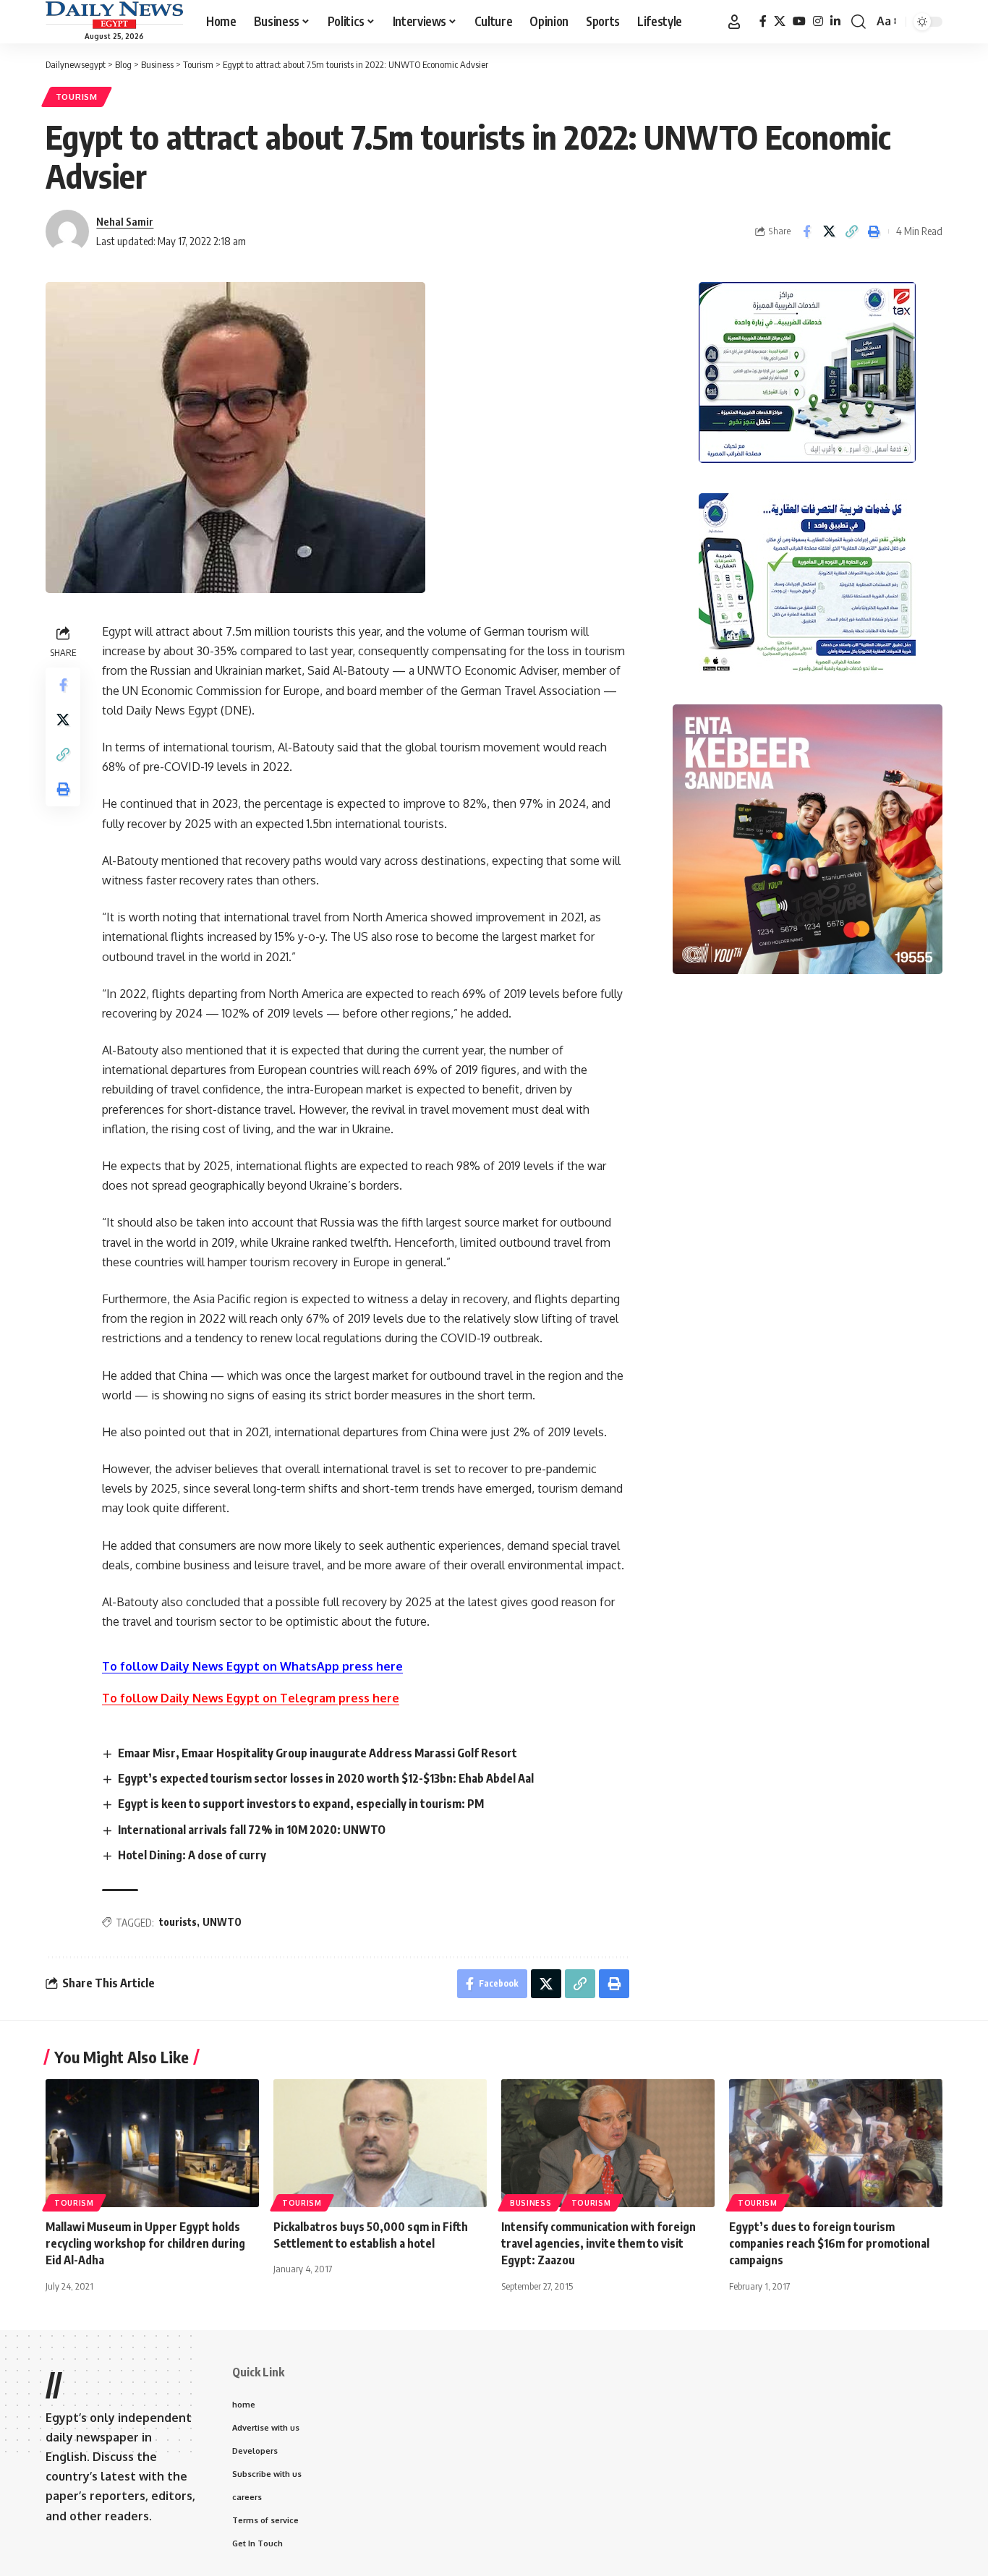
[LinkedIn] (835, 21)
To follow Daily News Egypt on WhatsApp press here (252, 1666)
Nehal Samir (125, 221)
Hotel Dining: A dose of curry (192, 1855)
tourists (178, 1922)
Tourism (77, 97)
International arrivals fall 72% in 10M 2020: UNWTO (252, 1830)
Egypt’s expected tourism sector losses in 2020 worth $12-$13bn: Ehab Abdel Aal (326, 1778)
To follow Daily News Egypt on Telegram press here (251, 1698)
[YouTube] (799, 21)
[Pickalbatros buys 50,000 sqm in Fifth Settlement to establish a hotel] (380, 2143)
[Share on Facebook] (806, 231)
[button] (734, 22)
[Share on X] (829, 231)
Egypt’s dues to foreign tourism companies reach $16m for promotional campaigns (829, 2243)
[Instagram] (818, 21)
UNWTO (222, 1922)
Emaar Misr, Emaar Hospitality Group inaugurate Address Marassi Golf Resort (318, 1753)
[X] (780, 21)
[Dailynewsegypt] (114, 15)
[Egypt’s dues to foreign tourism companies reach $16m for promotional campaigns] (836, 2143)
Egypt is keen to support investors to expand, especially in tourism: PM (301, 1804)
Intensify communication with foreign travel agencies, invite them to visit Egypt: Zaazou (599, 2243)
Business (531, 2203)
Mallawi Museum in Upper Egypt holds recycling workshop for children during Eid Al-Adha (145, 2243)
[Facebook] (763, 21)
